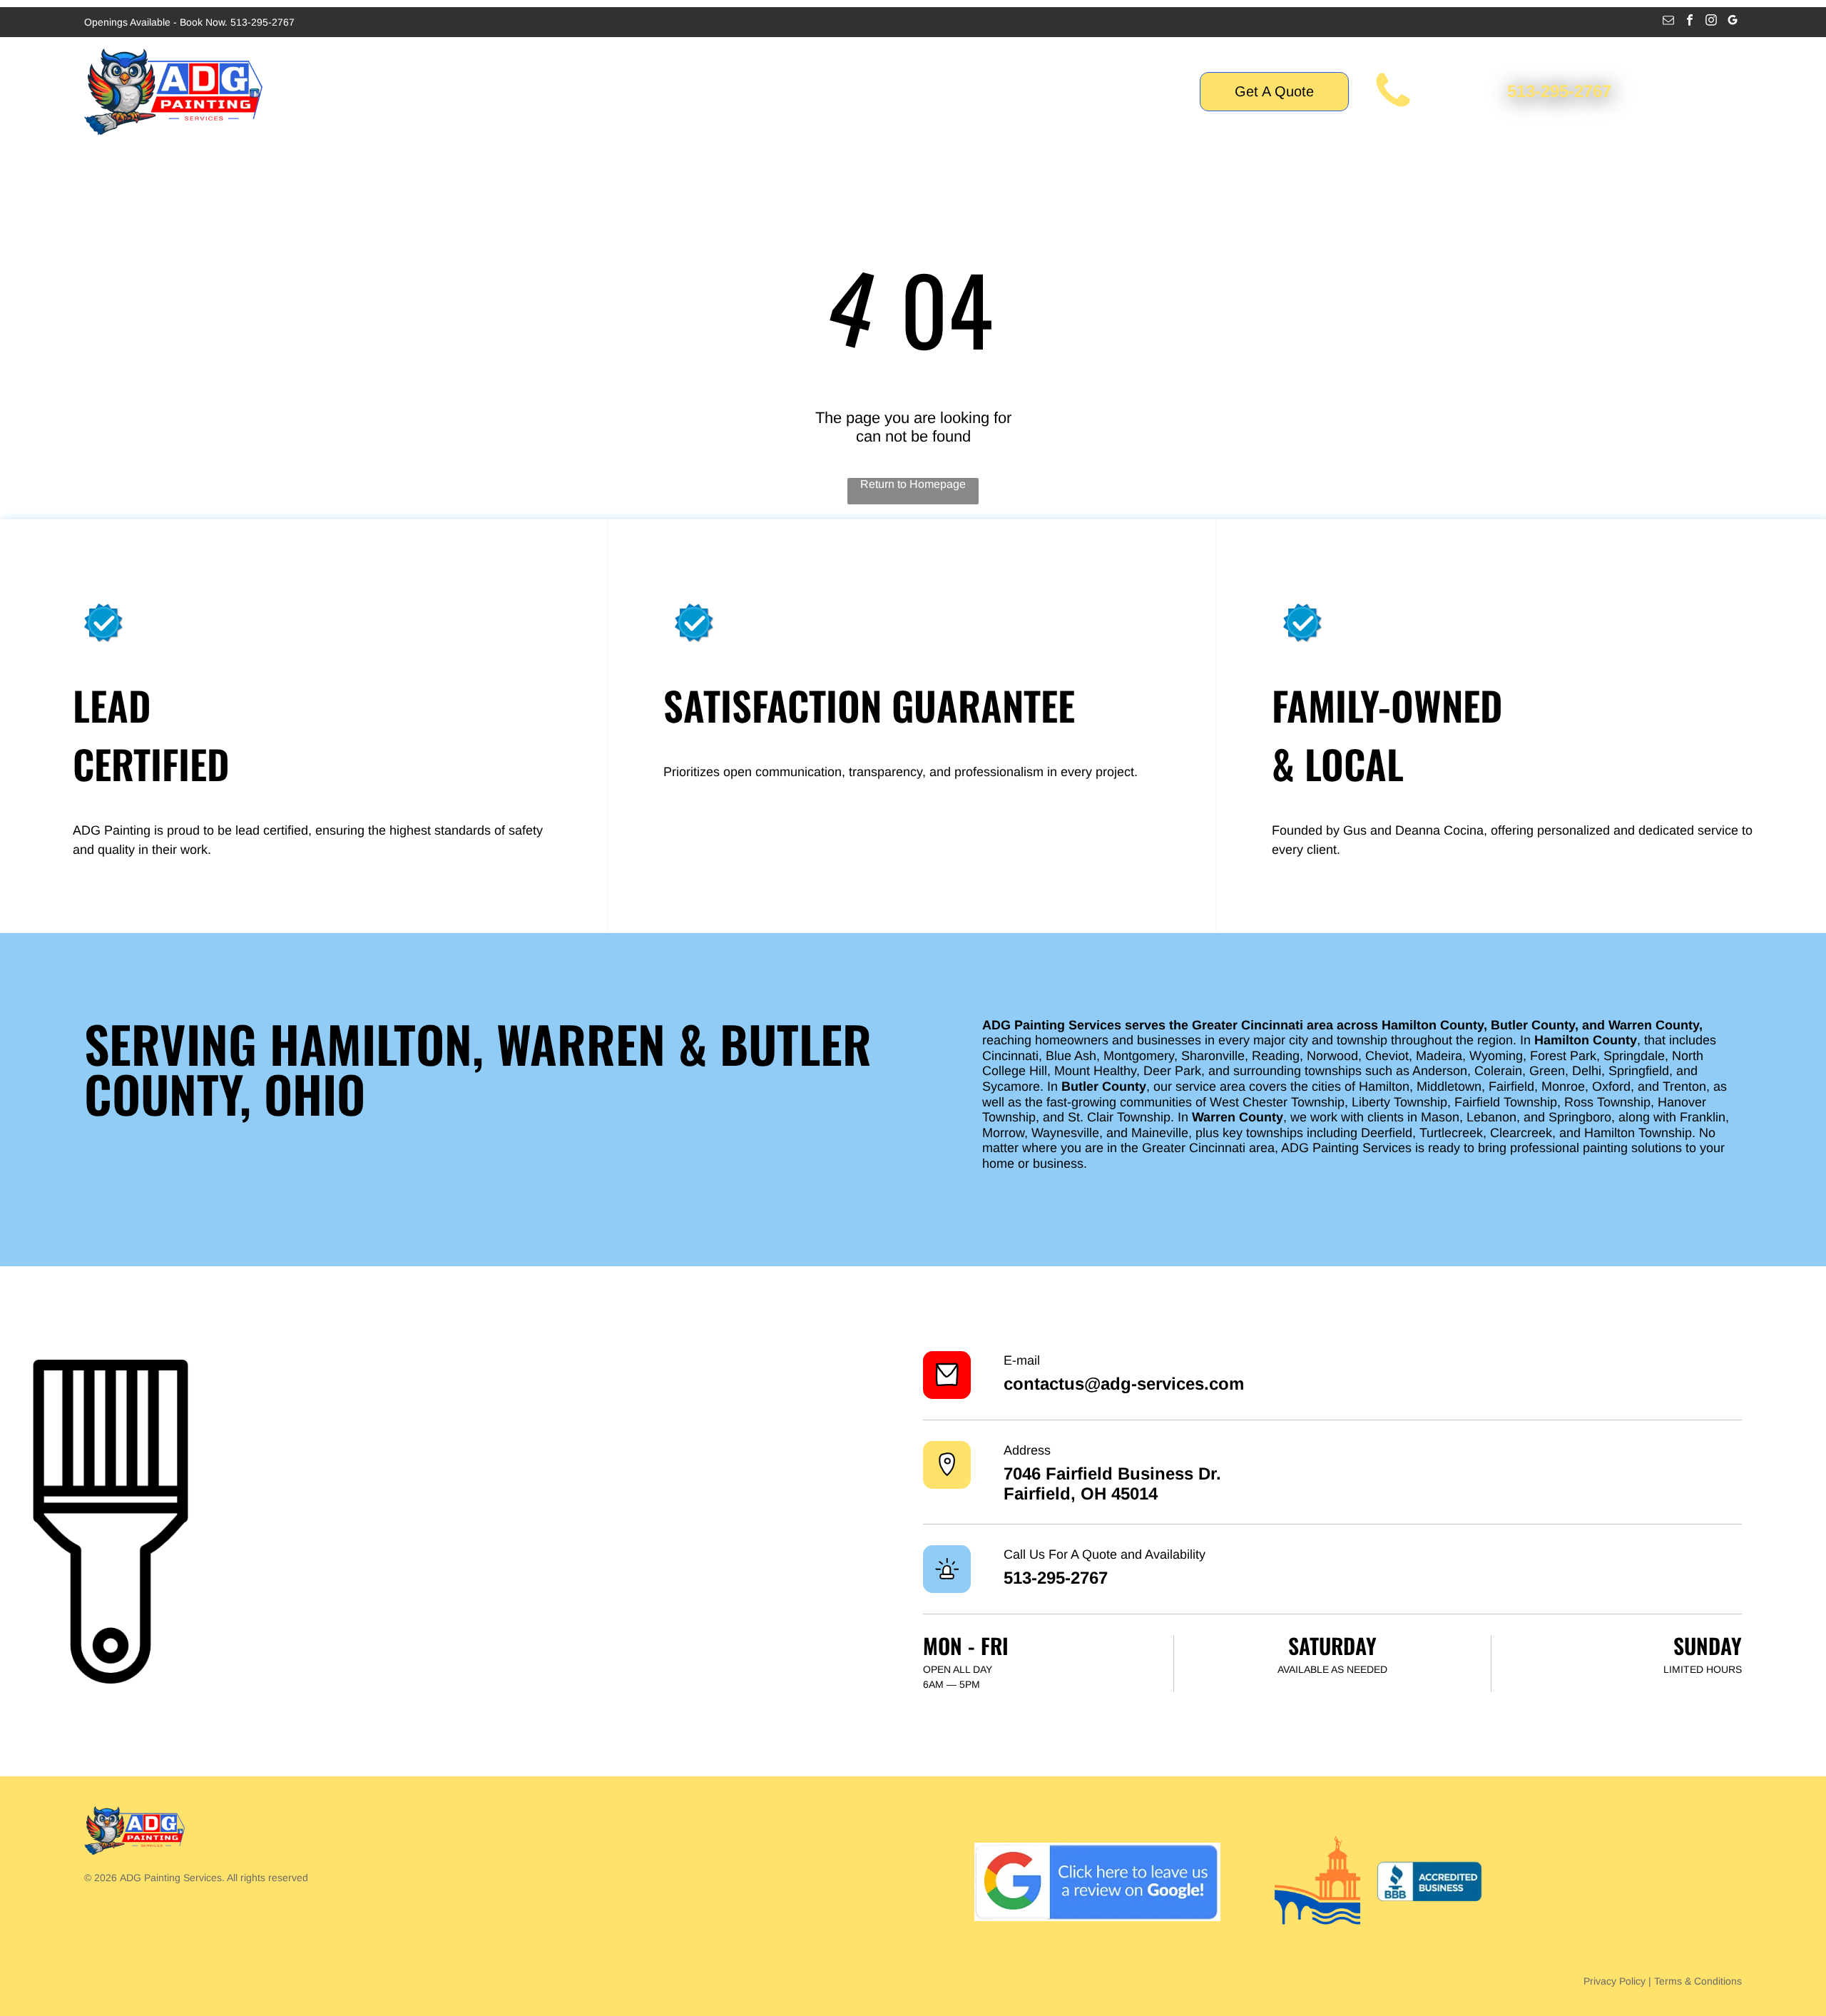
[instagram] (1712, 22)
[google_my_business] (1733, 22)
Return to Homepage (913, 484)
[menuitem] (632, 92)
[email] (1669, 22)
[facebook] (1690, 22)
